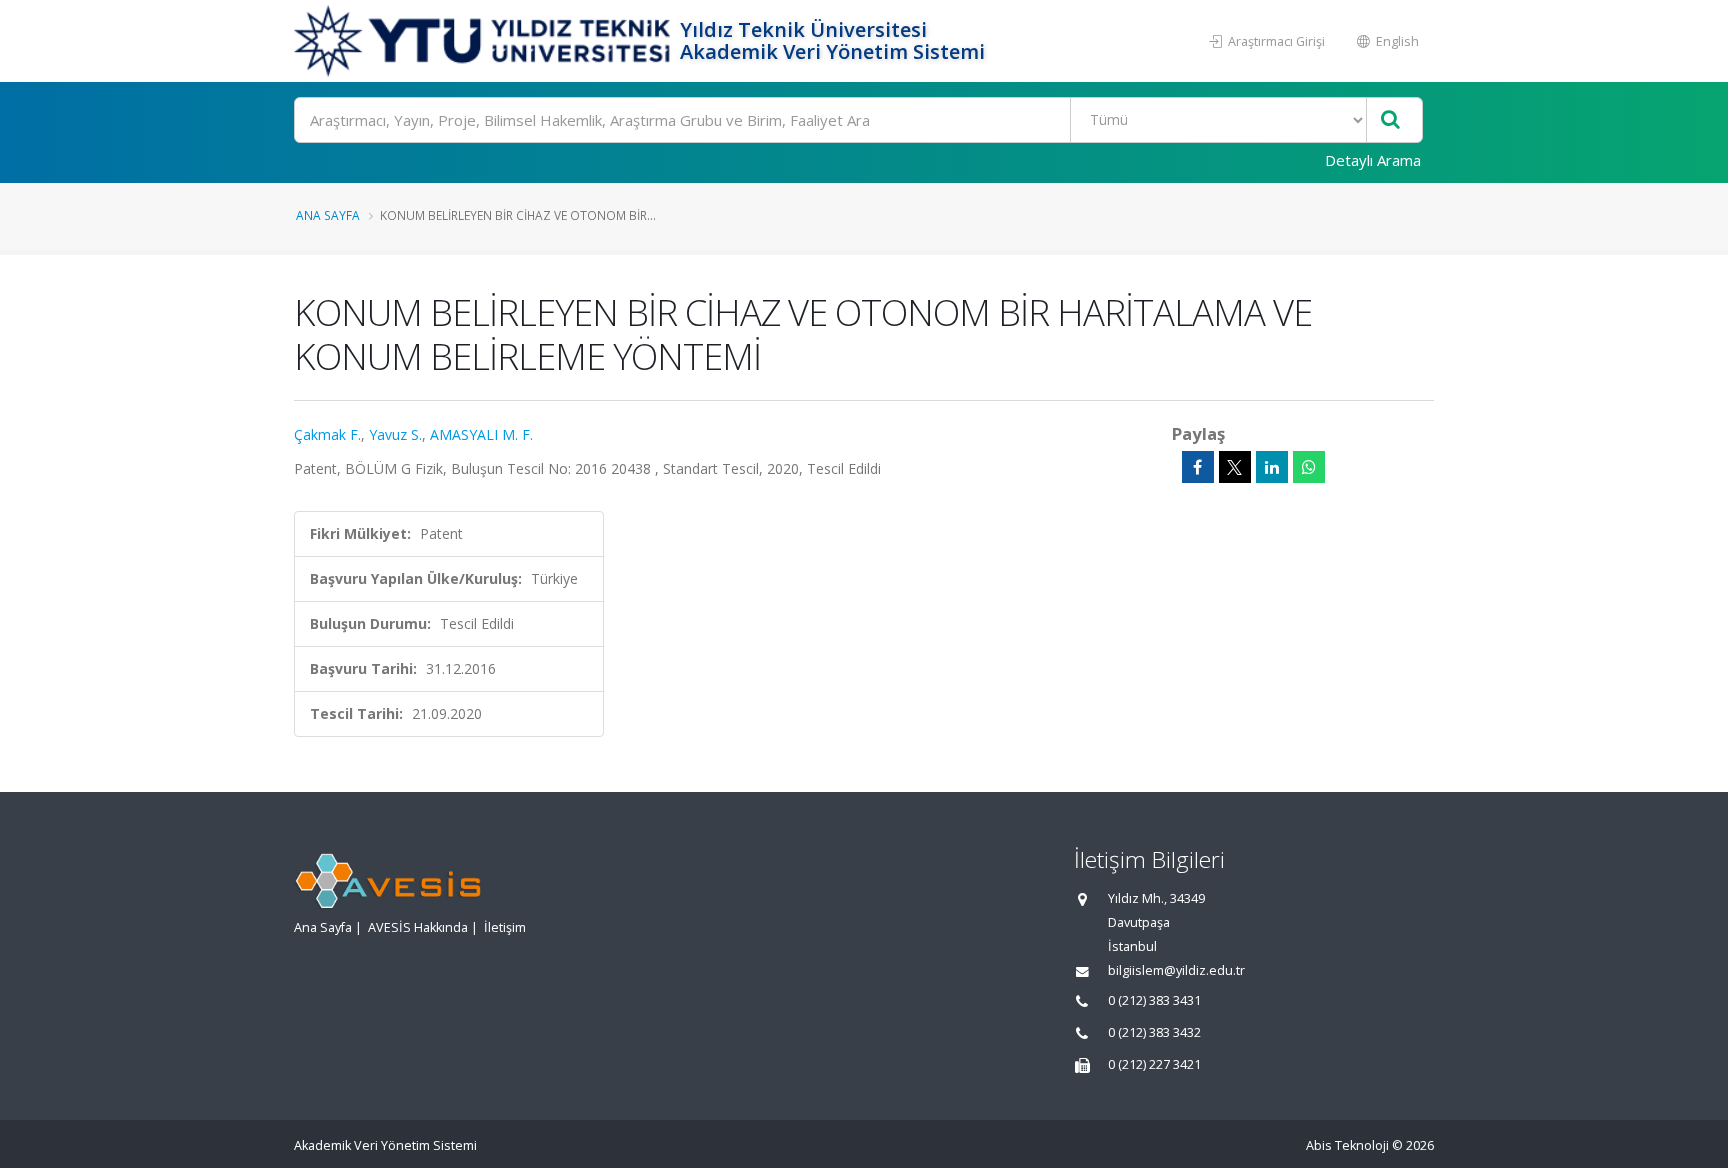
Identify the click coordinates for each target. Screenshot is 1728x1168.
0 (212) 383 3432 (1154, 1032)
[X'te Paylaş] (1235, 467)
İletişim (505, 927)
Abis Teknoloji (1347, 1145)
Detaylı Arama (1373, 160)
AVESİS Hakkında (418, 927)
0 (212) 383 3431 (1154, 1000)
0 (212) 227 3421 (1154, 1064)
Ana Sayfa (328, 215)
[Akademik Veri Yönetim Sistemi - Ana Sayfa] (484, 41)
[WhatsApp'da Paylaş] (1309, 467)
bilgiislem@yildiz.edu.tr (1176, 970)
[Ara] (1390, 120)
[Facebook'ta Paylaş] (1198, 467)
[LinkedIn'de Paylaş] (1272, 467)
